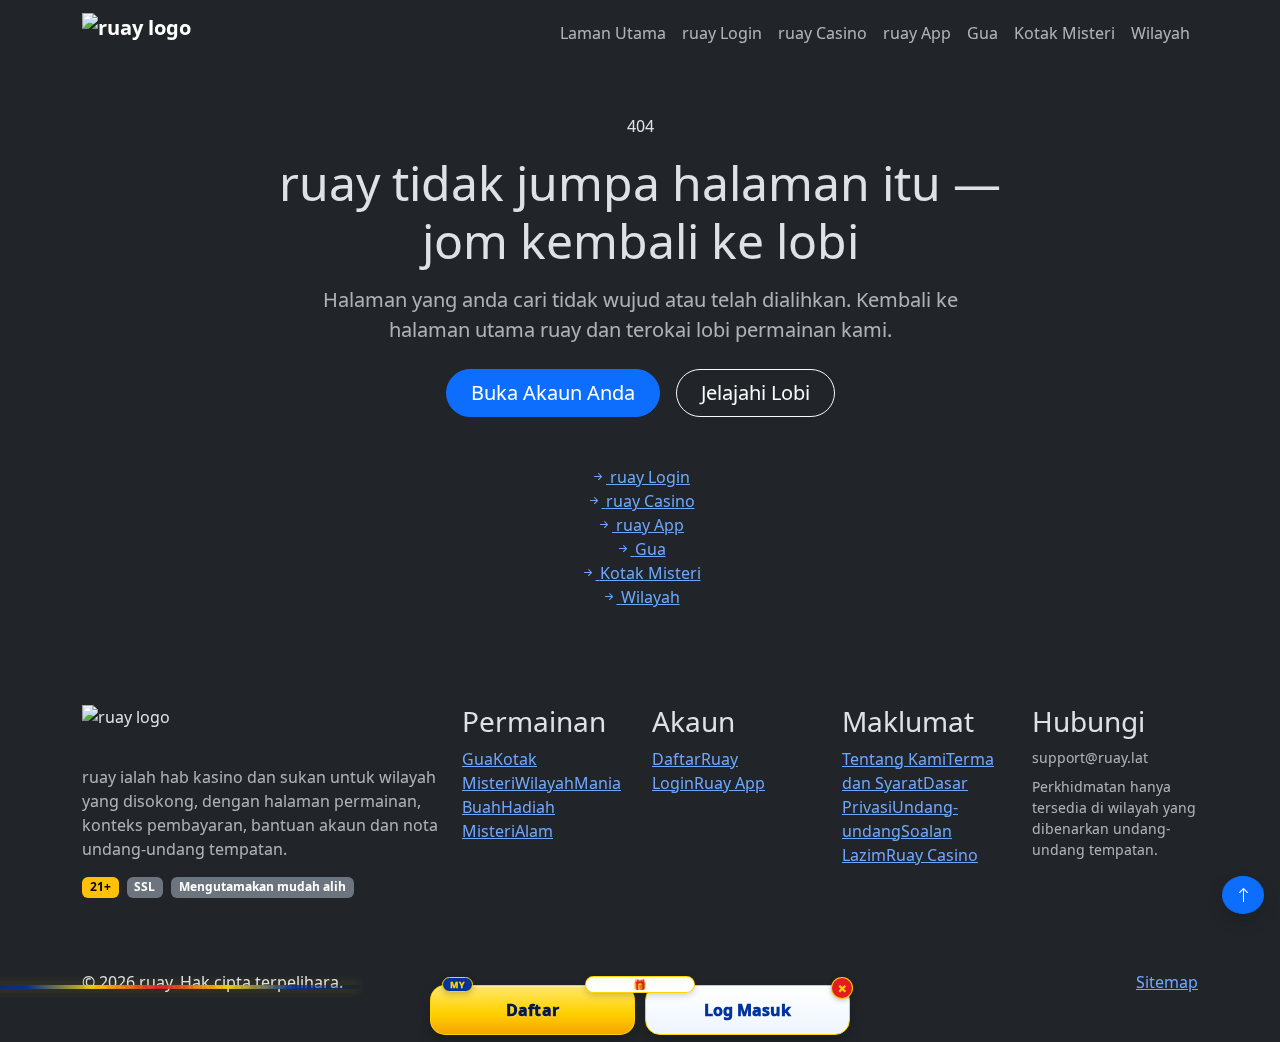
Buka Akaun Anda (553, 392)
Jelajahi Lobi (755, 392)
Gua (982, 33)
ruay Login (722, 33)
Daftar (676, 759)
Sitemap (1167, 982)
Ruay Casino (932, 855)
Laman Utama (613, 33)
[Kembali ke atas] (1243, 895)
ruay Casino (822, 33)
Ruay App (729, 783)
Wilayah (1160, 33)
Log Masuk (748, 1010)
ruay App (917, 33)
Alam (534, 831)
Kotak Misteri (1064, 33)
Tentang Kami (894, 759)
